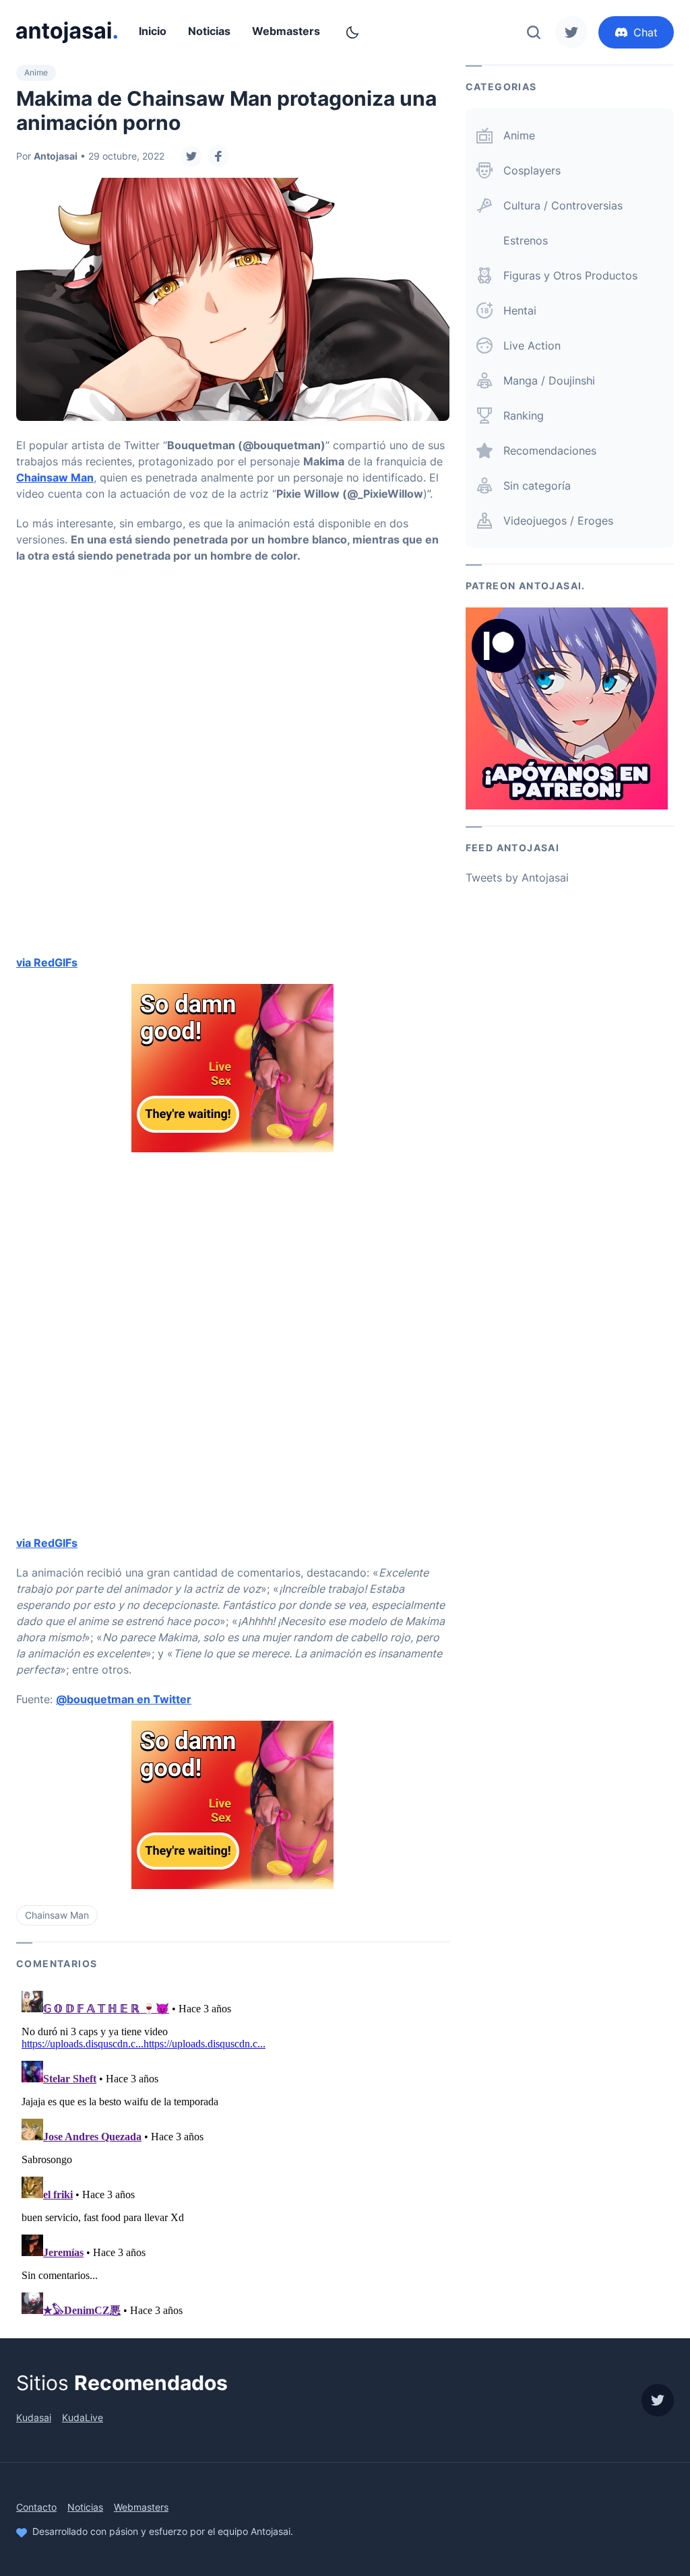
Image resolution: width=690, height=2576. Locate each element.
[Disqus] (233, 2154)
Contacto (36, 2507)
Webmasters (286, 31)
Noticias (209, 31)
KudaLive (83, 2417)
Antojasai (56, 156)
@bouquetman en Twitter (124, 1699)
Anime (36, 72)
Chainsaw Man (55, 477)
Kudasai (34, 2417)
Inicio (153, 31)
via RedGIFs (47, 962)
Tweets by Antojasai (517, 878)
